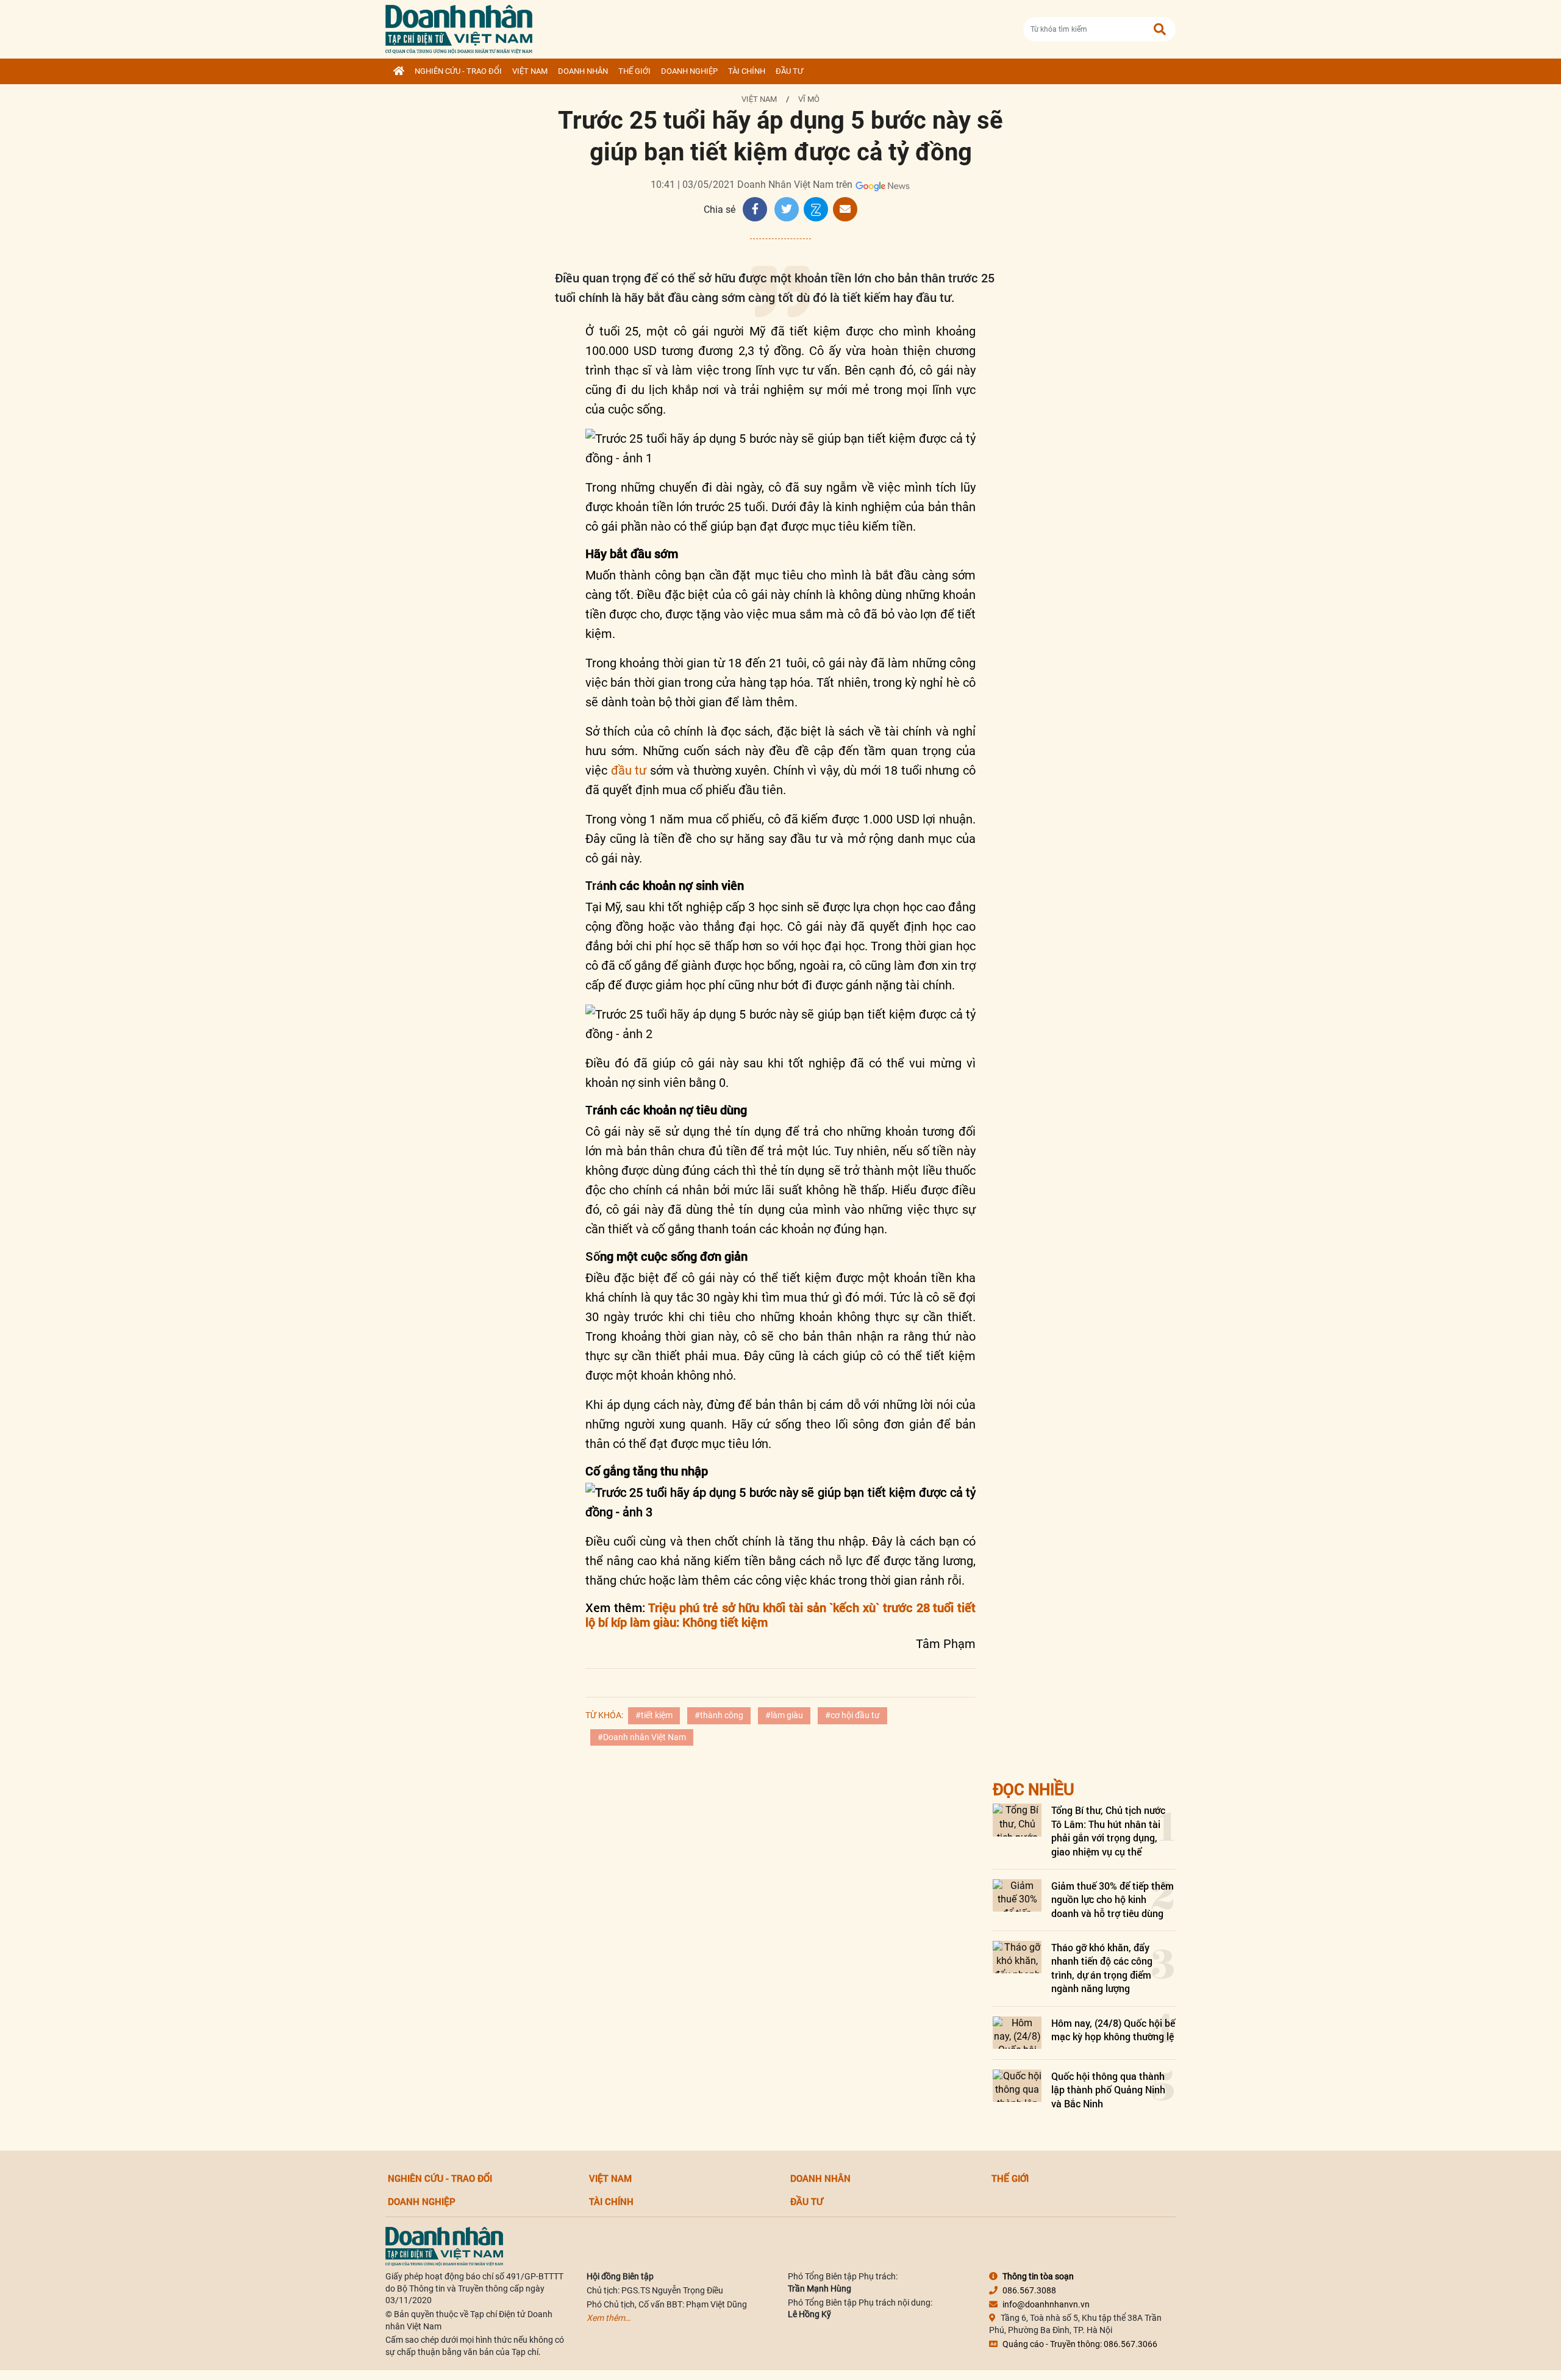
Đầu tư (789, 71)
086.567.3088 (1029, 2290)
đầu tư (629, 770)
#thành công (719, 1715)
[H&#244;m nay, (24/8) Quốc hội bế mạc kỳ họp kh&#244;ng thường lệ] (1017, 2033)
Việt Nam (530, 71)
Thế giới (634, 71)
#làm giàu (784, 1715)
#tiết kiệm (654, 1715)
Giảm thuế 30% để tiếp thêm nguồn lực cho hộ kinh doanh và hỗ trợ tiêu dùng (1113, 1899)
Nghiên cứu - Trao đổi (458, 71)
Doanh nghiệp (689, 71)
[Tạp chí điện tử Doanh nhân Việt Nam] (459, 27)
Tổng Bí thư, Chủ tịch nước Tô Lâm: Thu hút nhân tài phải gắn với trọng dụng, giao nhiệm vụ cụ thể (1108, 1830)
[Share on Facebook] (755, 209)
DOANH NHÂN (583, 71)
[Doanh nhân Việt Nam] (444, 2246)
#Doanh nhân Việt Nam (642, 1737)
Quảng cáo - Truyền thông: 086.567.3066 (1080, 2344)
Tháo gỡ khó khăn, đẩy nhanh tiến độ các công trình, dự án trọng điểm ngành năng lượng (1102, 1968)
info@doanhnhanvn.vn (1046, 2304)
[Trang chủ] (399, 71)
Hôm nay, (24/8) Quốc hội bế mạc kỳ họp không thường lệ (1113, 2030)
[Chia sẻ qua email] (845, 209)
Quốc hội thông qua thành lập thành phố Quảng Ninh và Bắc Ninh (1108, 2090)
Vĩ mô (809, 99)
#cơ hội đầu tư (852, 1715)
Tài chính (747, 71)
